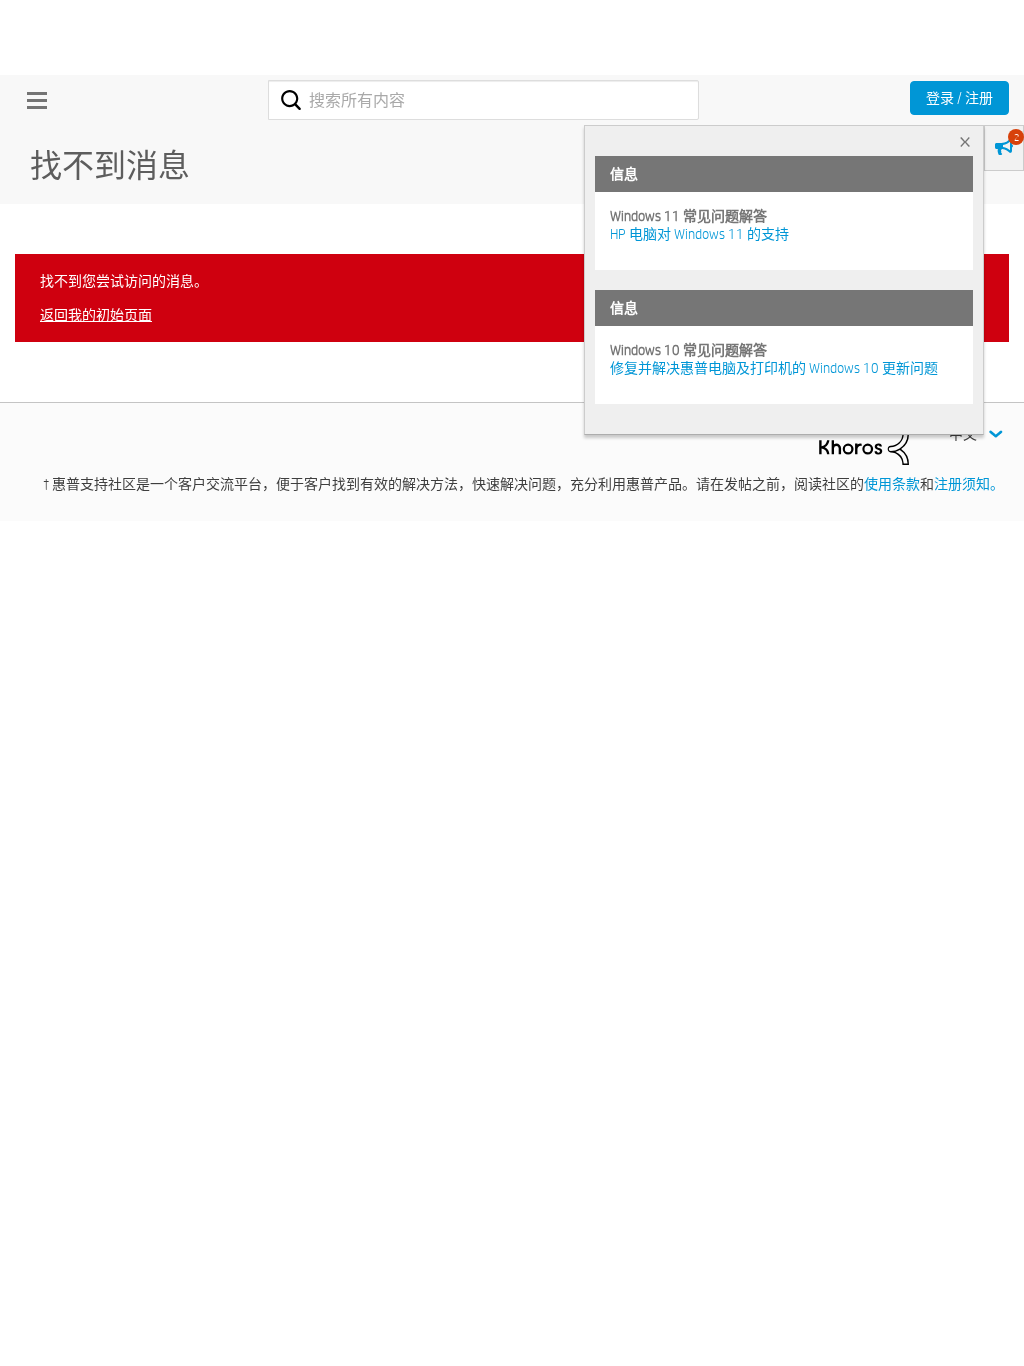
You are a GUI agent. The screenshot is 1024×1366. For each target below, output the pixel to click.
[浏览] (32, 100)
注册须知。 (969, 484)
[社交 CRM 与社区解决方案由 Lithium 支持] (864, 442)
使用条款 (892, 484)
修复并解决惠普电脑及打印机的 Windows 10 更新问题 (774, 368)
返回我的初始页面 (96, 315)
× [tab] (965, 141)
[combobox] (483, 100)
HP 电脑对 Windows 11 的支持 (699, 234)
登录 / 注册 (959, 98)
